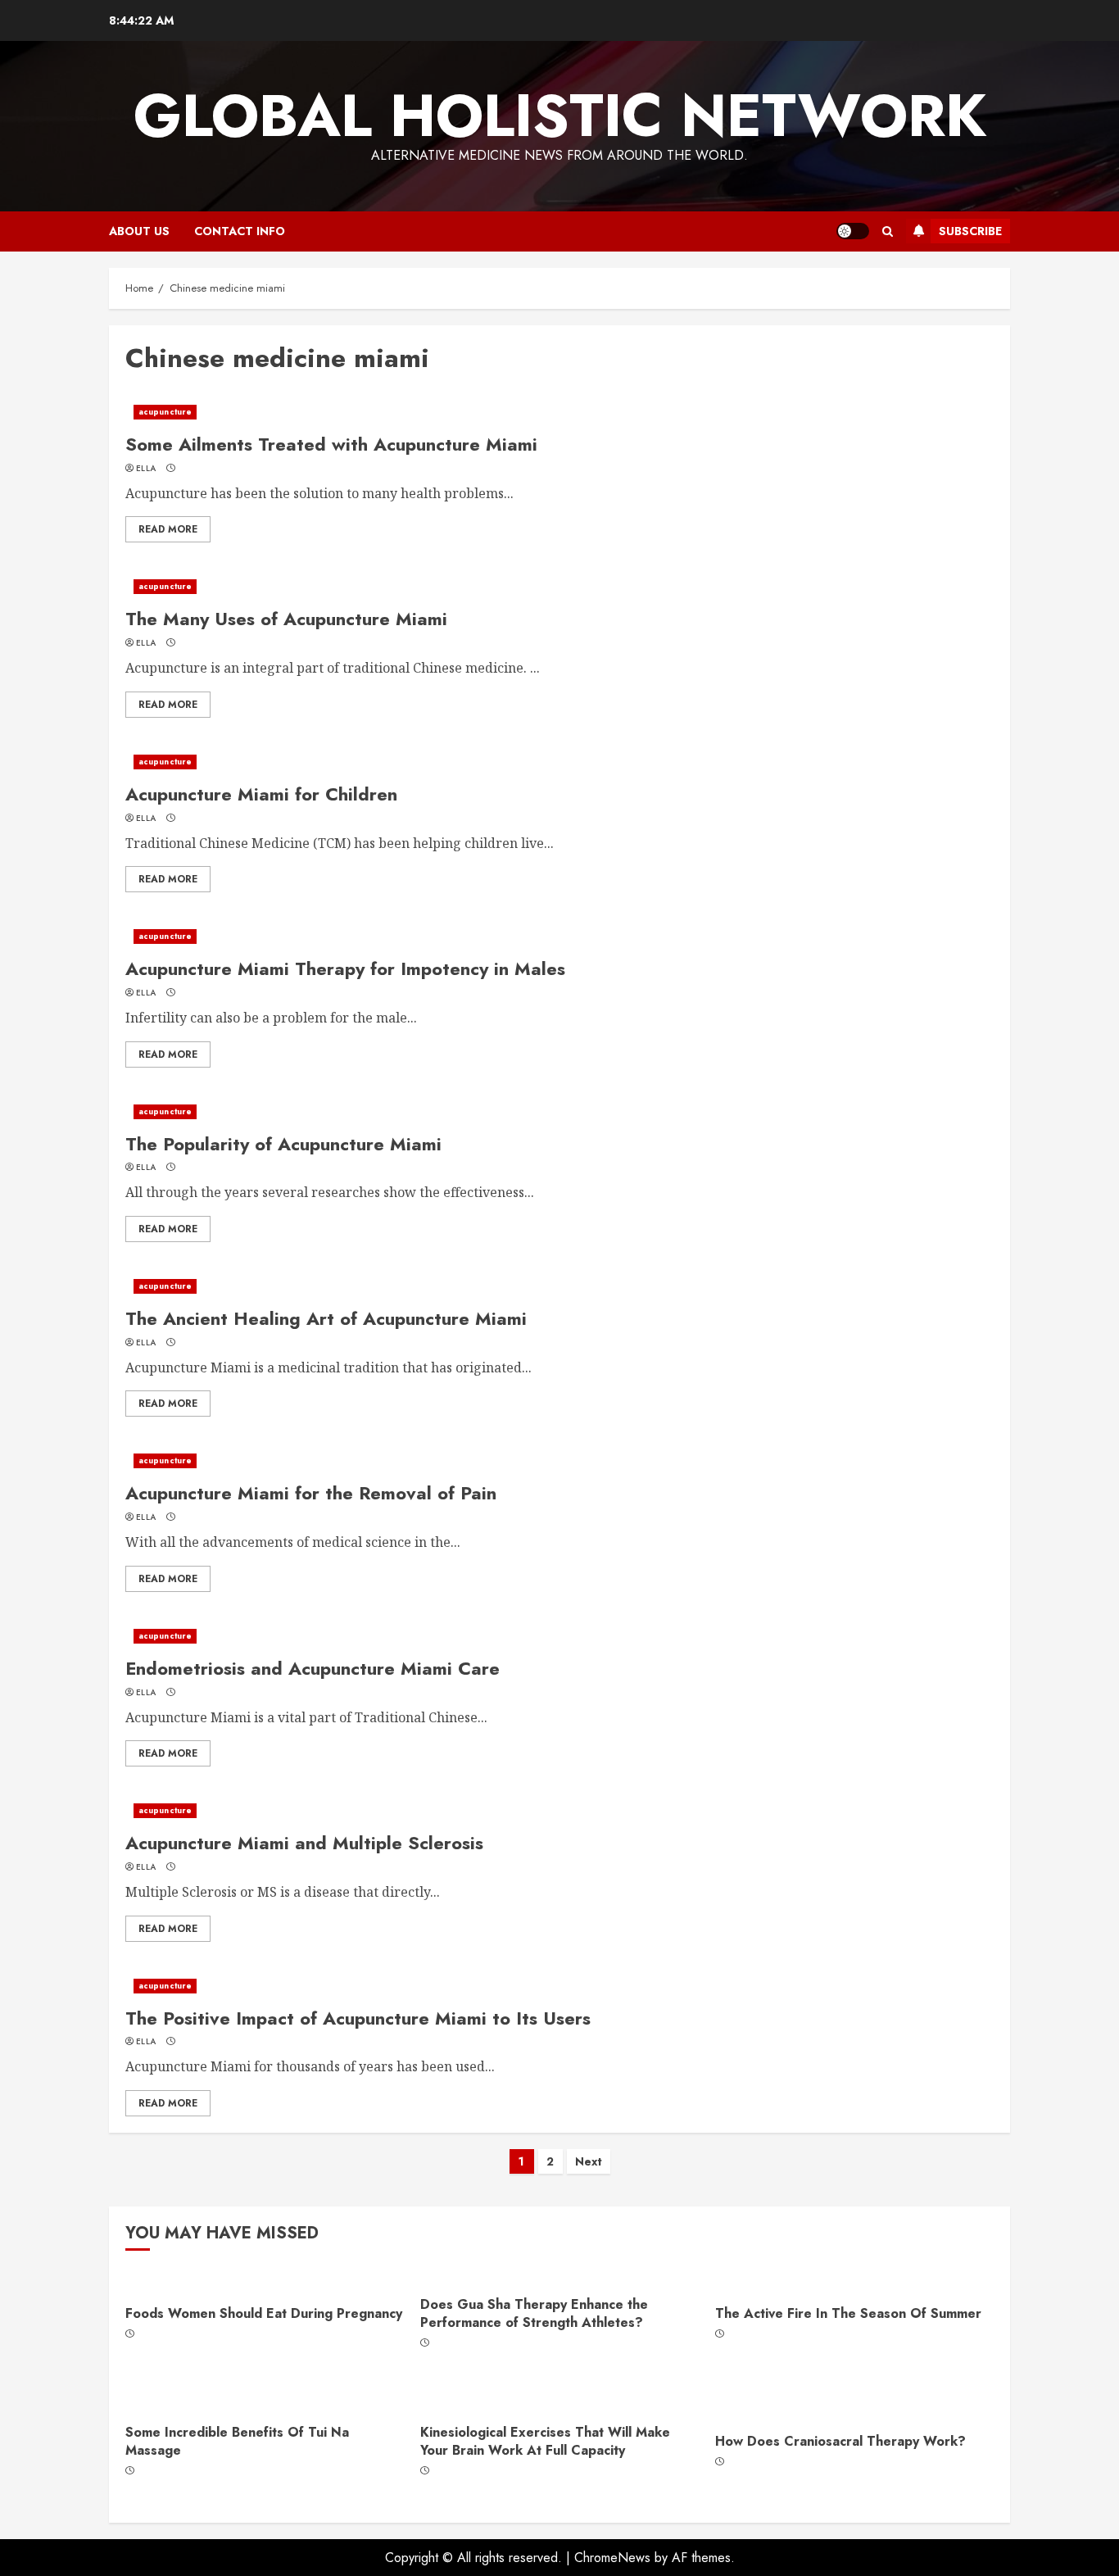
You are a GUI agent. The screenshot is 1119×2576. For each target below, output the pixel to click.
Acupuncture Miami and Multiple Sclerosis (304, 1843)
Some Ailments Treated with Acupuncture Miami (331, 444)
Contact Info (240, 231)
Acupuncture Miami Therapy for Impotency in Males (345, 968)
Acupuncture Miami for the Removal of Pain (311, 1493)
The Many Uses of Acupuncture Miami (286, 619)
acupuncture (165, 412)
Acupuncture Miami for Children (261, 794)
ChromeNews (612, 2558)
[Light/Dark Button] (853, 231)
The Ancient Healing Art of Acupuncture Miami (326, 1318)
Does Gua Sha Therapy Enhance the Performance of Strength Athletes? (534, 2313)
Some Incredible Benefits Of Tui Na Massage (237, 2441)
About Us (139, 231)
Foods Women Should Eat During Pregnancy (264, 2313)
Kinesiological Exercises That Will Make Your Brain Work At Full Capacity (545, 2441)
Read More (168, 529)
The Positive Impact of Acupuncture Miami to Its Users (358, 2018)
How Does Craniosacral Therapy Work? (840, 2441)
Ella (146, 469)
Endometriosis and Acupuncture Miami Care (313, 1668)
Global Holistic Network (560, 116)
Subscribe (970, 231)
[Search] (888, 231)
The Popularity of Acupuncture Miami (283, 1144)
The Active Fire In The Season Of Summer (848, 2313)
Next (589, 2161)
